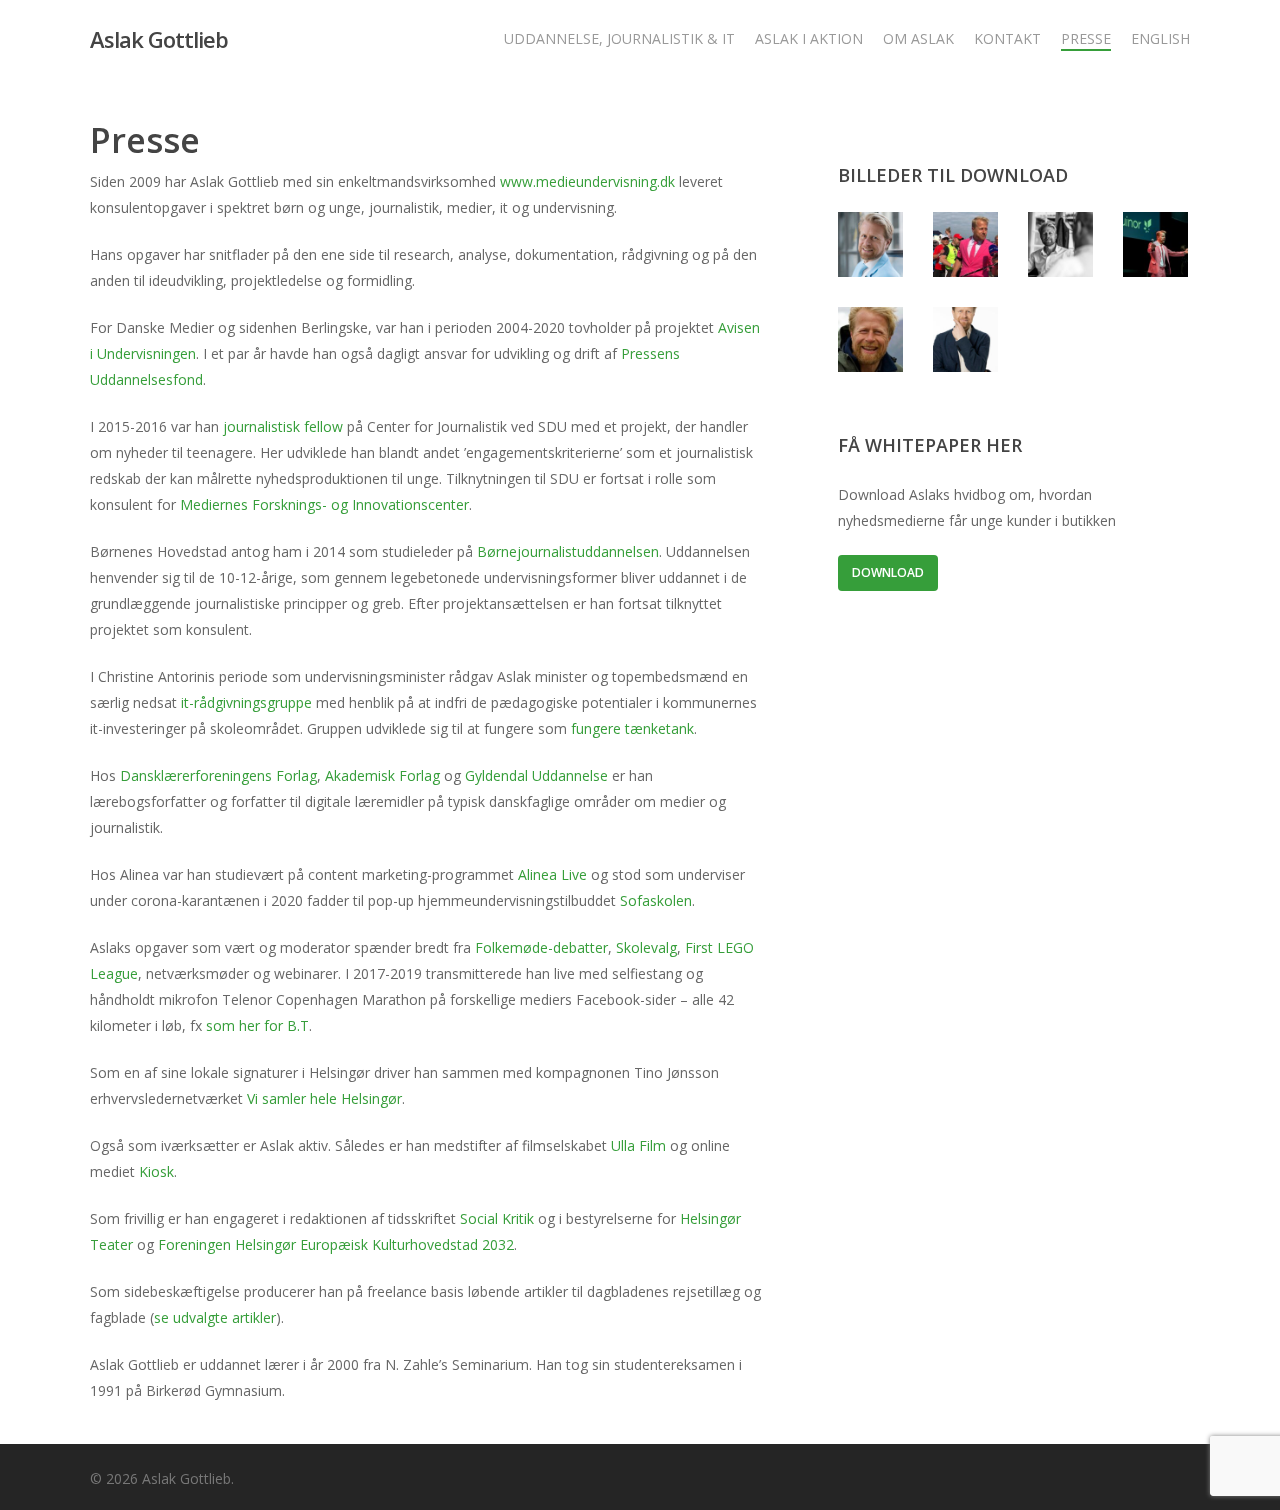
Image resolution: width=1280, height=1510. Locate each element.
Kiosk (156, 1171)
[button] (888, 573)
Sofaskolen (656, 900)
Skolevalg (646, 947)
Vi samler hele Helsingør (324, 1098)
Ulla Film (638, 1145)
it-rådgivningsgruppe (246, 702)
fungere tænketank (632, 728)
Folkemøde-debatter (541, 947)
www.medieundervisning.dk (587, 181)
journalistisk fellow (283, 426)
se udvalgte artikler (215, 1317)
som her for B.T (257, 1025)
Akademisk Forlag (382, 775)
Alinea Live (552, 874)
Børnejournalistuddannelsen (568, 551)
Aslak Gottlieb (159, 39)
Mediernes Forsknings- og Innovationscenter (324, 504)
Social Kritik (497, 1218)
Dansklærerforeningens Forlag (218, 775)
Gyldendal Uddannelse (536, 775)
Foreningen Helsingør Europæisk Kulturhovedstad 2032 (336, 1244)
